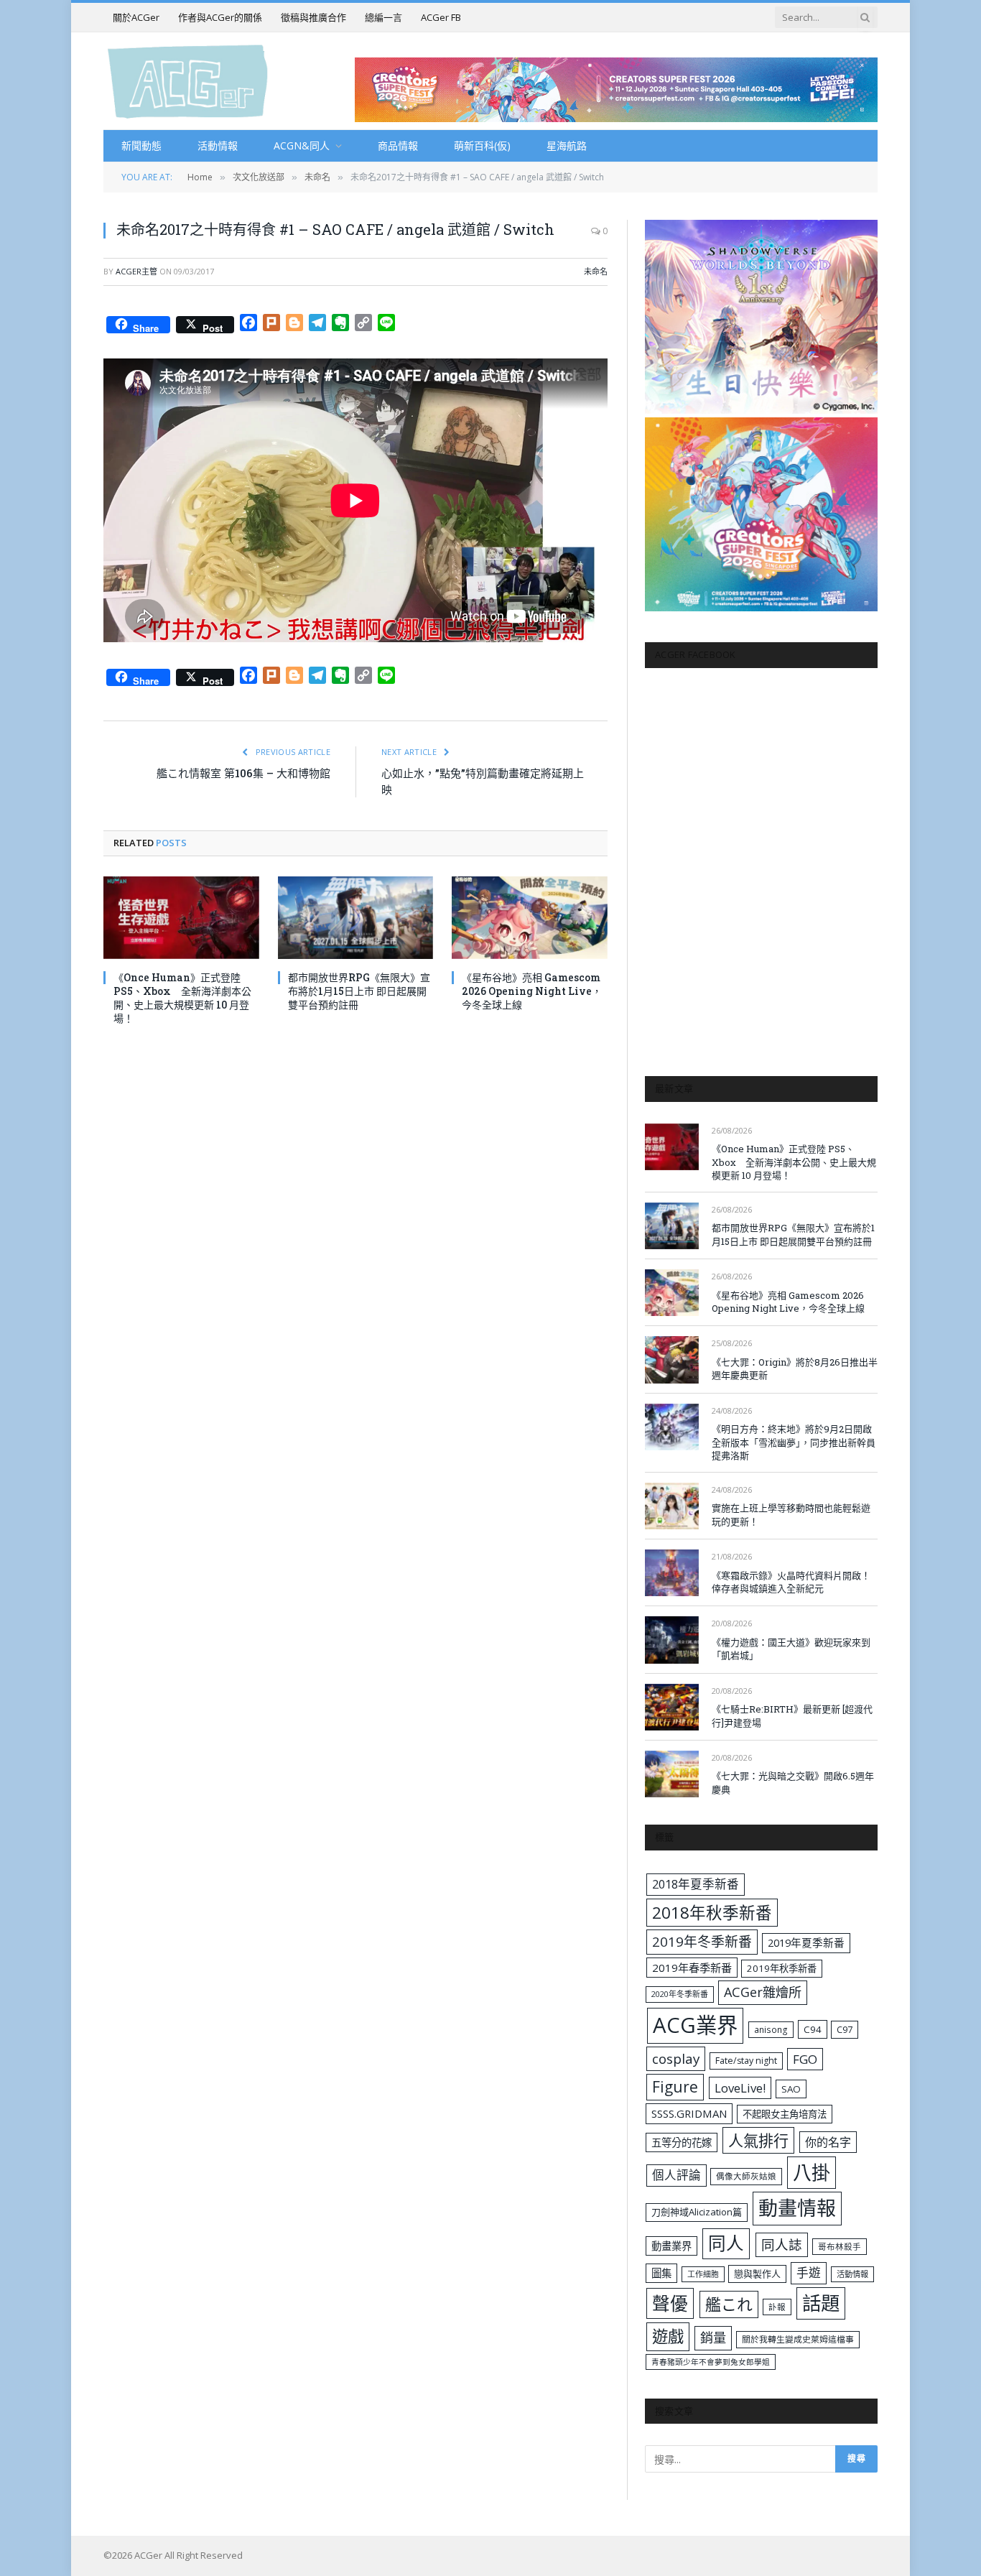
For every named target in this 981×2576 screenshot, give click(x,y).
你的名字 (828, 2142)
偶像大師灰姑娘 (746, 2176)
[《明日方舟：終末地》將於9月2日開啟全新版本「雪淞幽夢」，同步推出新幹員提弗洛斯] (672, 1427)
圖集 (661, 2273)
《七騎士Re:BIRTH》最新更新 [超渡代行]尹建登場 (792, 1716)
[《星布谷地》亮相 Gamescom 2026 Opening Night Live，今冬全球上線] (530, 918)
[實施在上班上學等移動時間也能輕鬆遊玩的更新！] (672, 1506)
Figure (675, 2087)
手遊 (809, 2272)
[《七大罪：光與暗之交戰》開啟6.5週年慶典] (672, 1774)
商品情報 (398, 145)
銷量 (713, 2338)
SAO (791, 2089)
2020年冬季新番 (680, 1994)
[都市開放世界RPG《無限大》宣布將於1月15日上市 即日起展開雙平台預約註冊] (356, 918)
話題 (821, 2303)
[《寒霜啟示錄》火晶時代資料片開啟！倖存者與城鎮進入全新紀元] (672, 1573)
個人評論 (677, 2175)
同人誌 (782, 2244)
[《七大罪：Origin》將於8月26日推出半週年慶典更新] (672, 1359)
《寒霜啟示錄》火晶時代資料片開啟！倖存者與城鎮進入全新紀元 (791, 1582)
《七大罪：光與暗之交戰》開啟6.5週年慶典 (793, 1783)
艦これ (729, 2304)
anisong (771, 2029)
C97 (845, 2029)
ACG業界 (695, 2025)
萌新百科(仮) (482, 145)
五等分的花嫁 (682, 2142)
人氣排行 (758, 2140)
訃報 (777, 2307)
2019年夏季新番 (806, 1942)
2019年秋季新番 (782, 1968)
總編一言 (383, 17)
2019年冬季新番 (702, 1942)
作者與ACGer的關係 (220, 17)
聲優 (670, 2303)
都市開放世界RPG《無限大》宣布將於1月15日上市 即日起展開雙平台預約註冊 (359, 991)
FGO (805, 2059)
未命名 (596, 271)
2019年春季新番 (692, 1968)
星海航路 (567, 145)
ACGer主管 (136, 271)
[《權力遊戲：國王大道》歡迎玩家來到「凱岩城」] (672, 1640)
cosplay (676, 2059)
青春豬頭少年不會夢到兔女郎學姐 (711, 2362)
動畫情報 (797, 2208)
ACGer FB (441, 17)
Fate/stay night (746, 2061)
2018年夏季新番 (696, 1884)
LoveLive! (740, 2088)
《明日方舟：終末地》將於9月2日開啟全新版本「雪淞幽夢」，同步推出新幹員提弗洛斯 (794, 1442)
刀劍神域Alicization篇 (697, 2212)
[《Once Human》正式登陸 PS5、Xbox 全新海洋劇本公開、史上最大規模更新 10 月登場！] (181, 918)
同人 (726, 2243)
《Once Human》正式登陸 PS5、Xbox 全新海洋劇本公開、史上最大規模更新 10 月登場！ (182, 998)
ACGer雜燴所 (763, 1992)
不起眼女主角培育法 (785, 2114)
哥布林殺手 (840, 2247)
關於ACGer (136, 17)
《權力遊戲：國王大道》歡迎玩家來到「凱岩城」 (791, 1649)
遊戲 (668, 2336)
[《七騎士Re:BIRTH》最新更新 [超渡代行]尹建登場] (672, 1707)
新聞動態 (141, 145)
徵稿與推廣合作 (313, 17)
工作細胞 (703, 2274)
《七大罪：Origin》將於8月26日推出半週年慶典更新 (795, 1369)
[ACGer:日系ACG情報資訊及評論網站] (188, 81)
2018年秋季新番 (712, 1913)
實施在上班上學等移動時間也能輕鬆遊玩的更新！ (791, 1515)
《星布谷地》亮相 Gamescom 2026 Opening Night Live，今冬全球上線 (532, 991)
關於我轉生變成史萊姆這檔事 (798, 2339)
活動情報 (218, 145)
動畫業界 (671, 2246)
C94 (813, 2029)
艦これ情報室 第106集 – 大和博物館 (243, 773)
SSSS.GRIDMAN (689, 2113)
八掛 (812, 2172)
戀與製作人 (757, 2274)
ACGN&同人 (302, 145)
